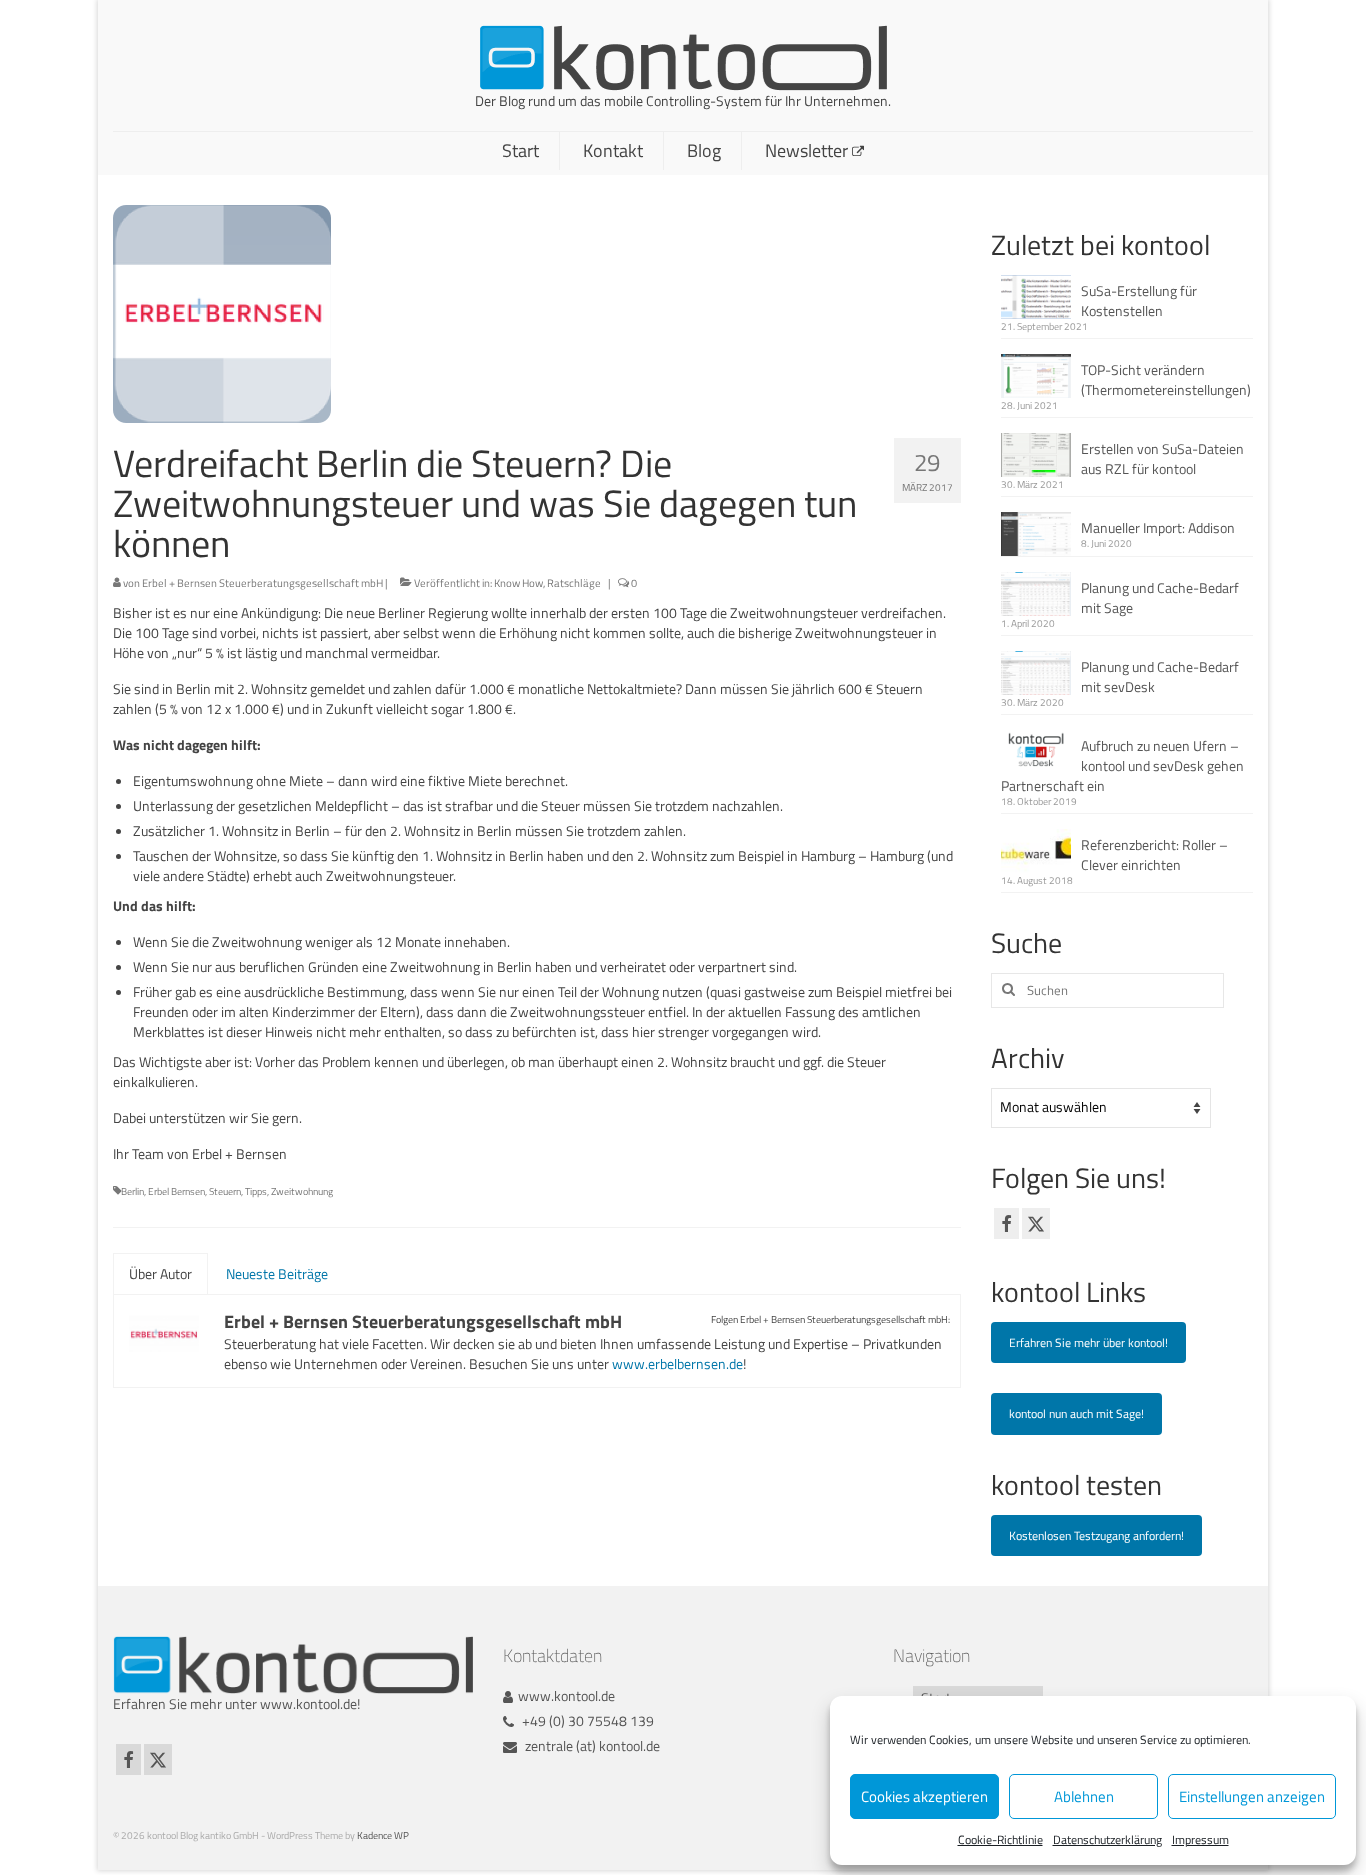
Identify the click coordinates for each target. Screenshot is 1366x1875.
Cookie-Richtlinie (1000, 1839)
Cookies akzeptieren (924, 1796)
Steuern (225, 1191)
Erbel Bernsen (176, 1191)
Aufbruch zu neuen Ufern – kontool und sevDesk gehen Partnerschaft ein (1122, 765)
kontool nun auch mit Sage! (1076, 1413)
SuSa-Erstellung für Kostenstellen (1139, 300)
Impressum (1200, 1839)
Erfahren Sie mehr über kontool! (1088, 1342)
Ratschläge (574, 583)
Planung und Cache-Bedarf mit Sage (1160, 597)
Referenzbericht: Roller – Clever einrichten (1154, 854)
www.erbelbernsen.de (677, 1363)
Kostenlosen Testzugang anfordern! (1096, 1535)
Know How (518, 583)
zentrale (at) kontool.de (591, 1745)
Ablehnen (1084, 1796)
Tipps (256, 1191)
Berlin (132, 1191)
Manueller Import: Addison (1158, 527)
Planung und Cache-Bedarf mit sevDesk (1160, 676)
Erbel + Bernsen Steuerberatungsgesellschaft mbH (262, 583)
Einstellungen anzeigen (1252, 1796)
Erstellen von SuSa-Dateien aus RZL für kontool (1162, 458)
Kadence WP (383, 1835)
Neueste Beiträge (277, 1273)
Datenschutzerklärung (1107, 1839)
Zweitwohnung (302, 1191)
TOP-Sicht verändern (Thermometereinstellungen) (1166, 379)
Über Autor (160, 1273)
